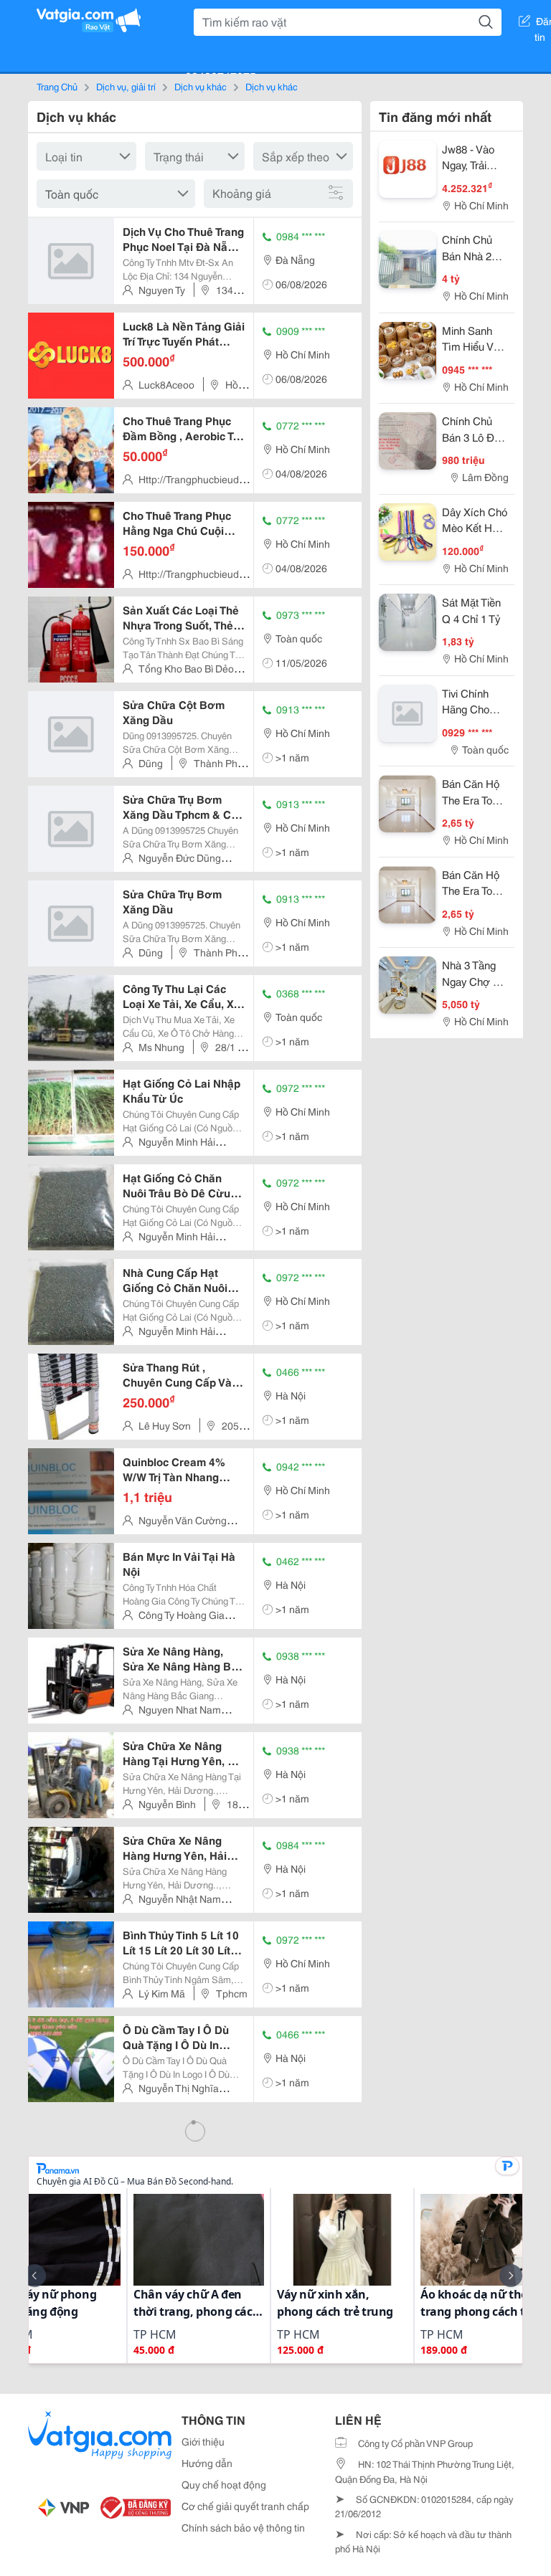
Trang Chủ (57, 86)
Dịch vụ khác (201, 86)
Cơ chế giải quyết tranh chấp (245, 2506)
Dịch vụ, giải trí (126, 86)
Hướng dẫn (207, 2463)
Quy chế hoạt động (224, 2484)
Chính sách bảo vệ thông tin (243, 2527)
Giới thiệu (203, 2441)
